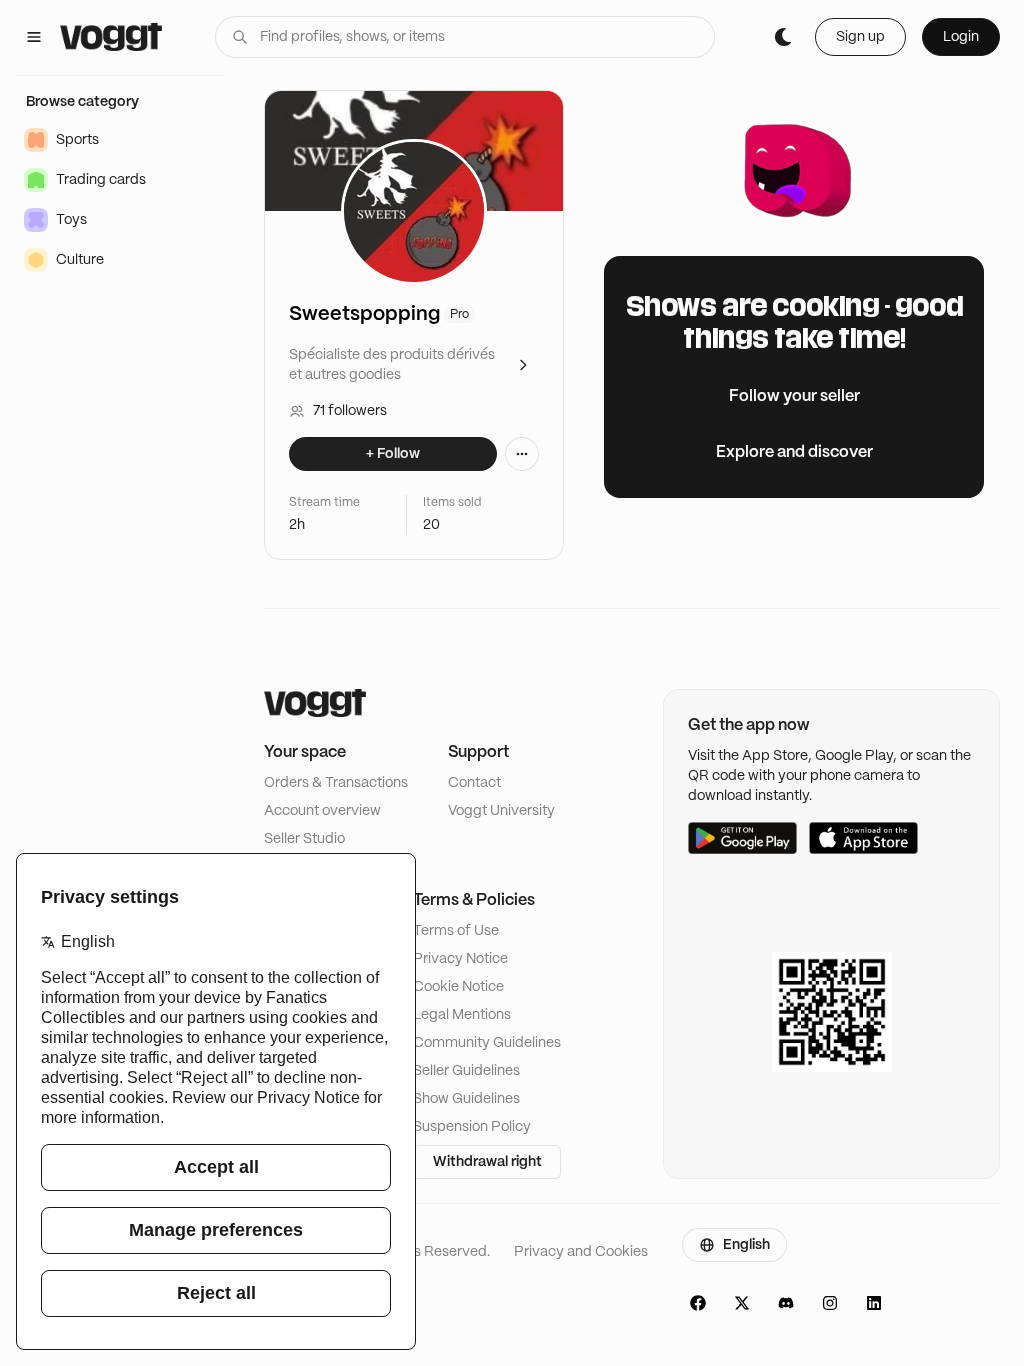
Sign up (860, 37)
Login (961, 37)
